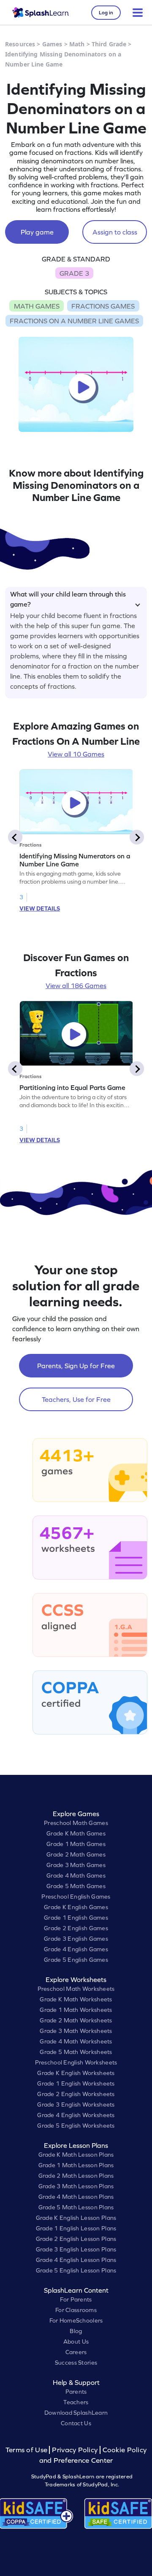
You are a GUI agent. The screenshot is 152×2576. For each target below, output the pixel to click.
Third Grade (109, 44)
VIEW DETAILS (40, 908)
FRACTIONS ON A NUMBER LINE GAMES (74, 321)
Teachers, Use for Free (76, 1399)
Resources (20, 44)
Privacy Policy (75, 2450)
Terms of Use (27, 2450)
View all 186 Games (76, 986)
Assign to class (115, 232)
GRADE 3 (74, 273)
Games (52, 44)
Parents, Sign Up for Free (76, 1366)
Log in (106, 13)
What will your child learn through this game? (68, 598)
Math (77, 44)
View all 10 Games (76, 754)
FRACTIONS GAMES (103, 306)
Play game (37, 232)
